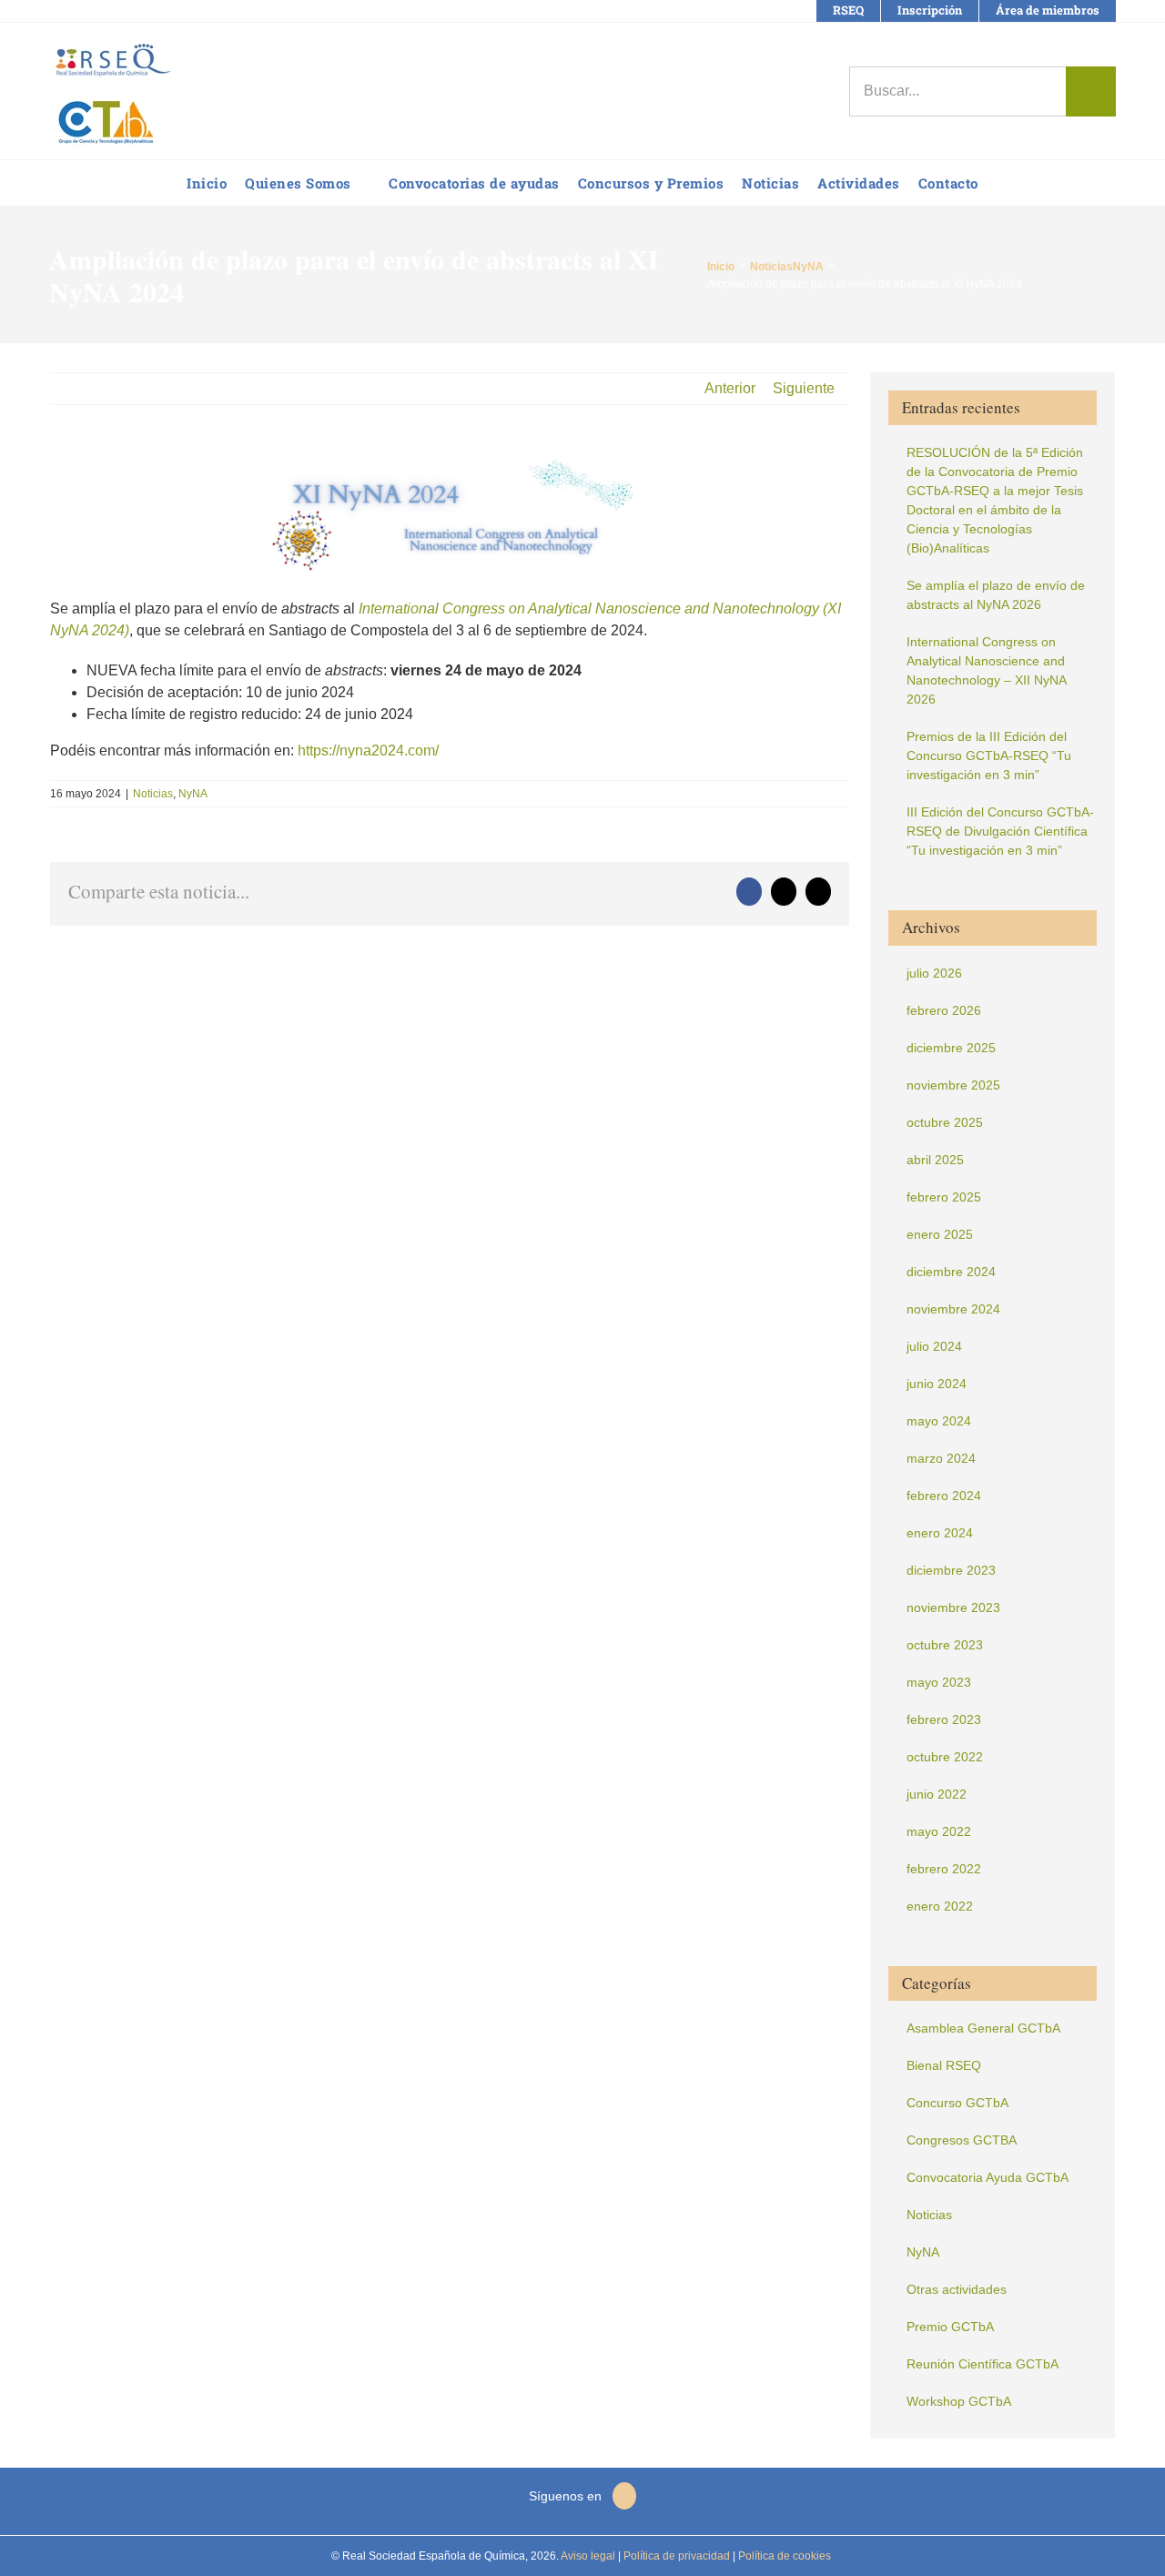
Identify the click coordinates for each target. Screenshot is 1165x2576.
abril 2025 (935, 1160)
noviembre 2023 (953, 1607)
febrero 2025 (944, 1197)
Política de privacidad (675, 2556)
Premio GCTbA (950, 2327)
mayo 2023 (939, 1682)
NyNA (193, 794)
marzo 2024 (941, 1458)
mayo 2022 (939, 1831)
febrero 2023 (944, 1719)
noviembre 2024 (953, 1309)
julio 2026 (934, 973)
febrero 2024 (944, 1496)
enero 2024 (940, 1533)
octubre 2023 (945, 1645)
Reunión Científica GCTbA (983, 2364)
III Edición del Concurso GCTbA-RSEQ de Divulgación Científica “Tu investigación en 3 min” (1000, 831)
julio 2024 (934, 1346)
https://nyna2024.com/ (368, 750)
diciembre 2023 (951, 1570)
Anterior (730, 388)
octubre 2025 (945, 1122)
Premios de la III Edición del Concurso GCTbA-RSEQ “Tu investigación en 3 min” (989, 756)
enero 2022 (940, 1906)
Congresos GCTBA (962, 2140)
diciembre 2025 (951, 1048)
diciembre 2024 (951, 1272)
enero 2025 (940, 1234)
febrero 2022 (944, 1869)
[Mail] (624, 2496)
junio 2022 (937, 1794)
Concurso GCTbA (957, 2103)
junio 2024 (937, 1384)
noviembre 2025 (953, 1085)
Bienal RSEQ (944, 2065)
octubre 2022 (945, 1757)
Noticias (153, 794)
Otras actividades (957, 2289)
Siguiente (804, 388)
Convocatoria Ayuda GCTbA (988, 2177)
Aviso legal (588, 2556)
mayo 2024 (939, 1421)
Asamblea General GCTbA (983, 2028)
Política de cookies (783, 2556)
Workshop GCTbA (959, 2401)
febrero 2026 (944, 1010)
